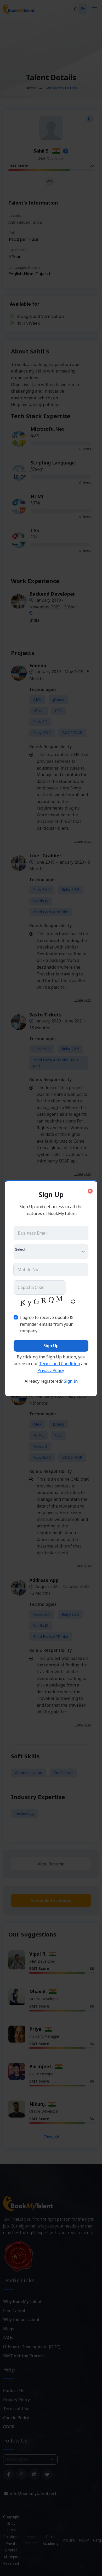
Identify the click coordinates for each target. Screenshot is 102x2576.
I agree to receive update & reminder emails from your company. (46, 1324)
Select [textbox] (20, 1249)
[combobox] (51, 1252)
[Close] (90, 1191)
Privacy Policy (51, 1370)
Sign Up (51, 1346)
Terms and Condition (59, 1364)
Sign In (71, 1381)
